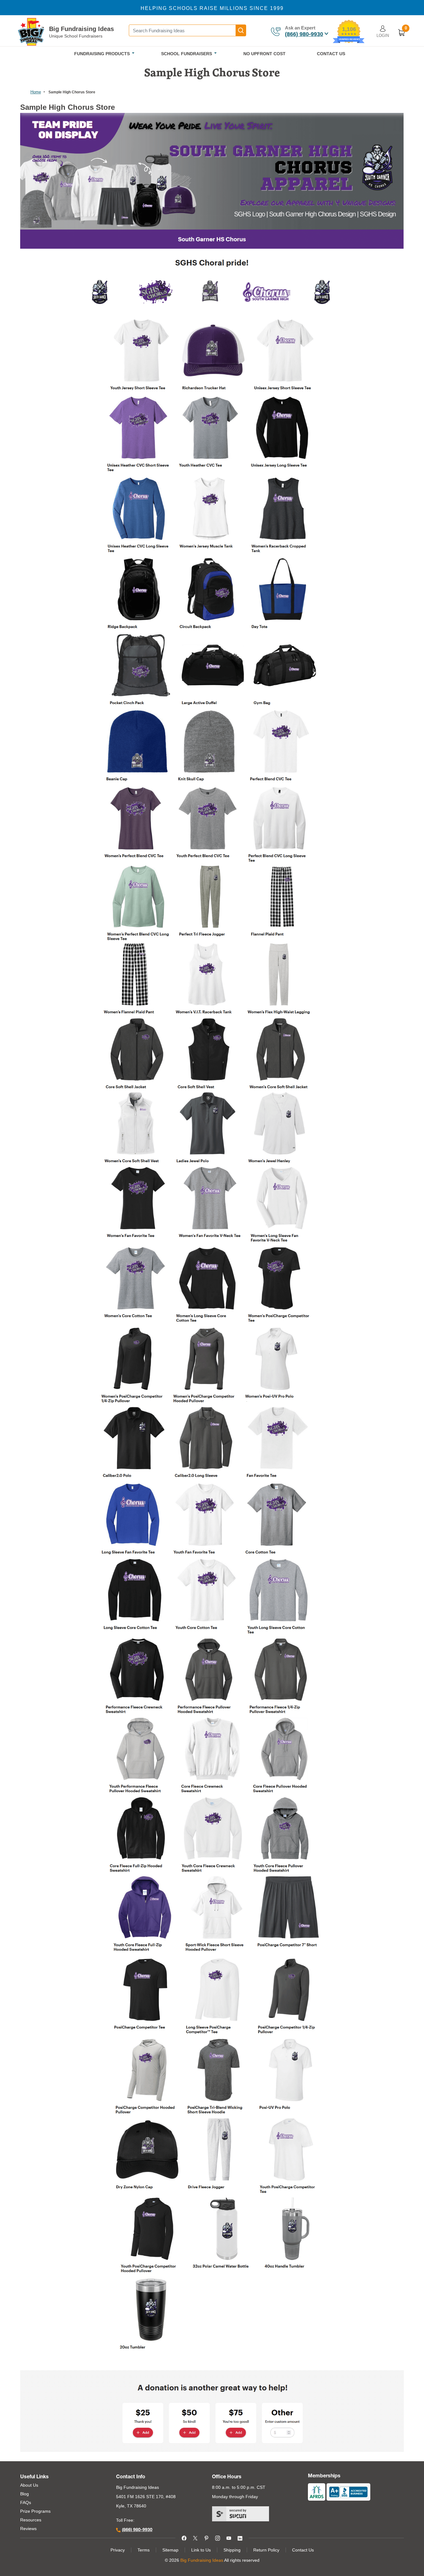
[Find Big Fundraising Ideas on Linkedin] (240, 2538)
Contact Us (303, 2550)
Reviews (28, 2529)
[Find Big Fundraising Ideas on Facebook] (184, 2538)
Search (241, 30)
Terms (144, 2550)
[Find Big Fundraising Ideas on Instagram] (218, 2538)
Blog (25, 2494)
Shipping (232, 2550)
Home (36, 92)
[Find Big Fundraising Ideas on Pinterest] (206, 2538)
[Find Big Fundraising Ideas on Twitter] (195, 2538)
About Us (29, 2485)
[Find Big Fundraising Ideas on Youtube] (229, 2538)
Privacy (118, 2550)
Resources (31, 2520)
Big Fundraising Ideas (81, 29)
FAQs (26, 2502)
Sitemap (170, 2550)
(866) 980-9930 (304, 34)
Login (383, 36)
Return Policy (266, 2550)
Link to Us (201, 2550)
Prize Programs (35, 2511)
